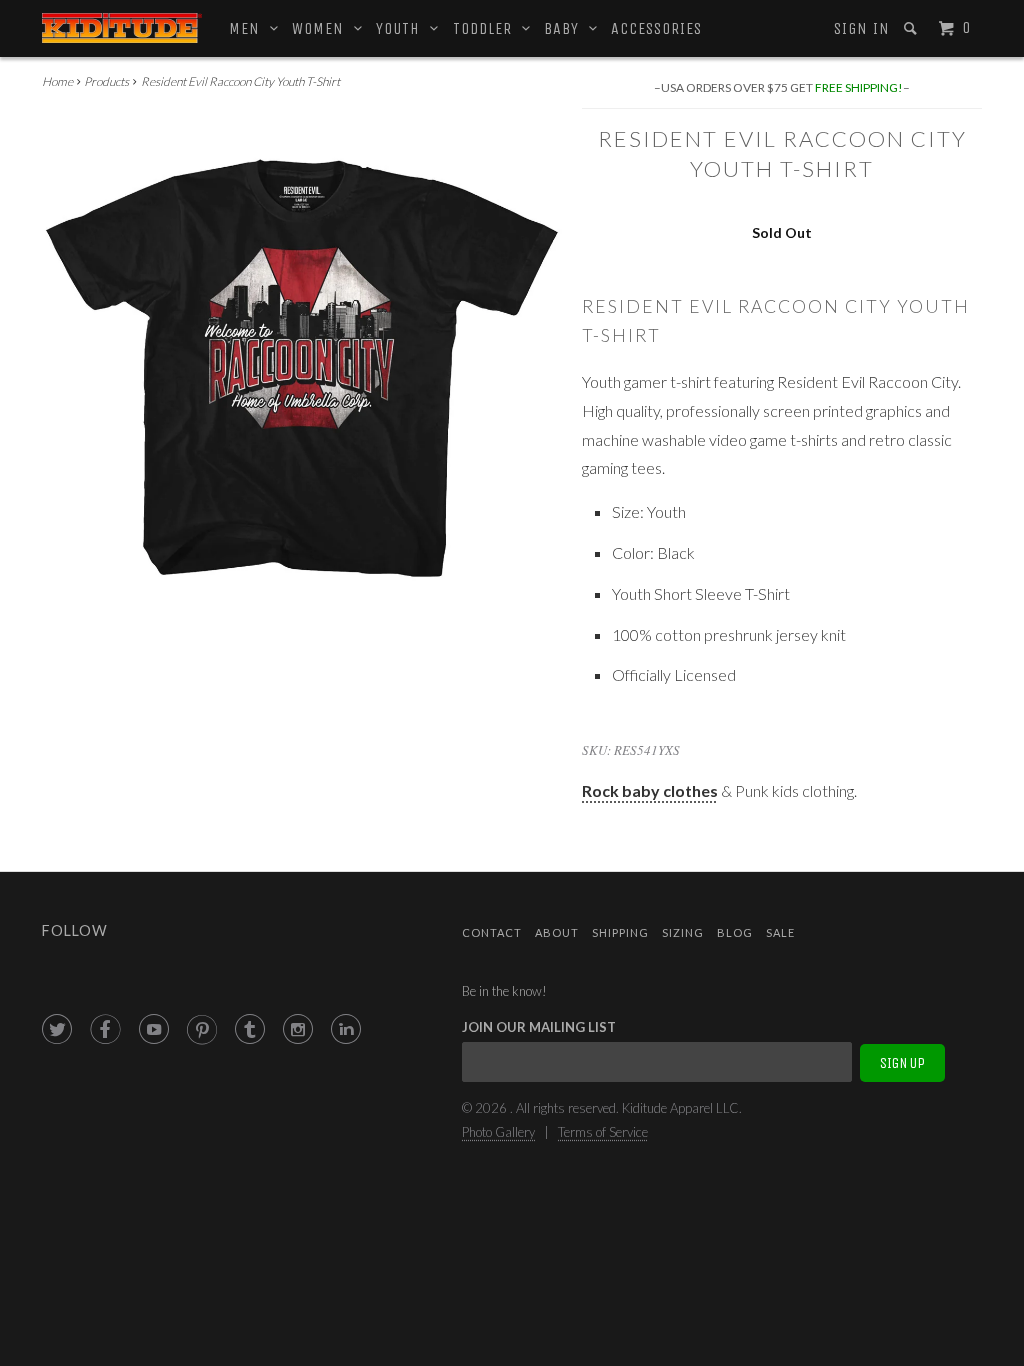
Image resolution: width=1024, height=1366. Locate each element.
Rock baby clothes (650, 790)
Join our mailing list (539, 1027)
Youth (403, 28)
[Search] (912, 28)
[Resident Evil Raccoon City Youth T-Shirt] (302, 369)
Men (249, 28)
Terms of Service (603, 1132)
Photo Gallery (498, 1132)
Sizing (683, 932)
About (557, 932)
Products (106, 81)
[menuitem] (860, 29)
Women (323, 28)
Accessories (656, 28)
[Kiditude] (122, 28)
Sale (780, 932)
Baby (566, 28)
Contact (492, 932)
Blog (735, 932)
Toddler (487, 28)
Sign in (862, 28)
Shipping (620, 932)
